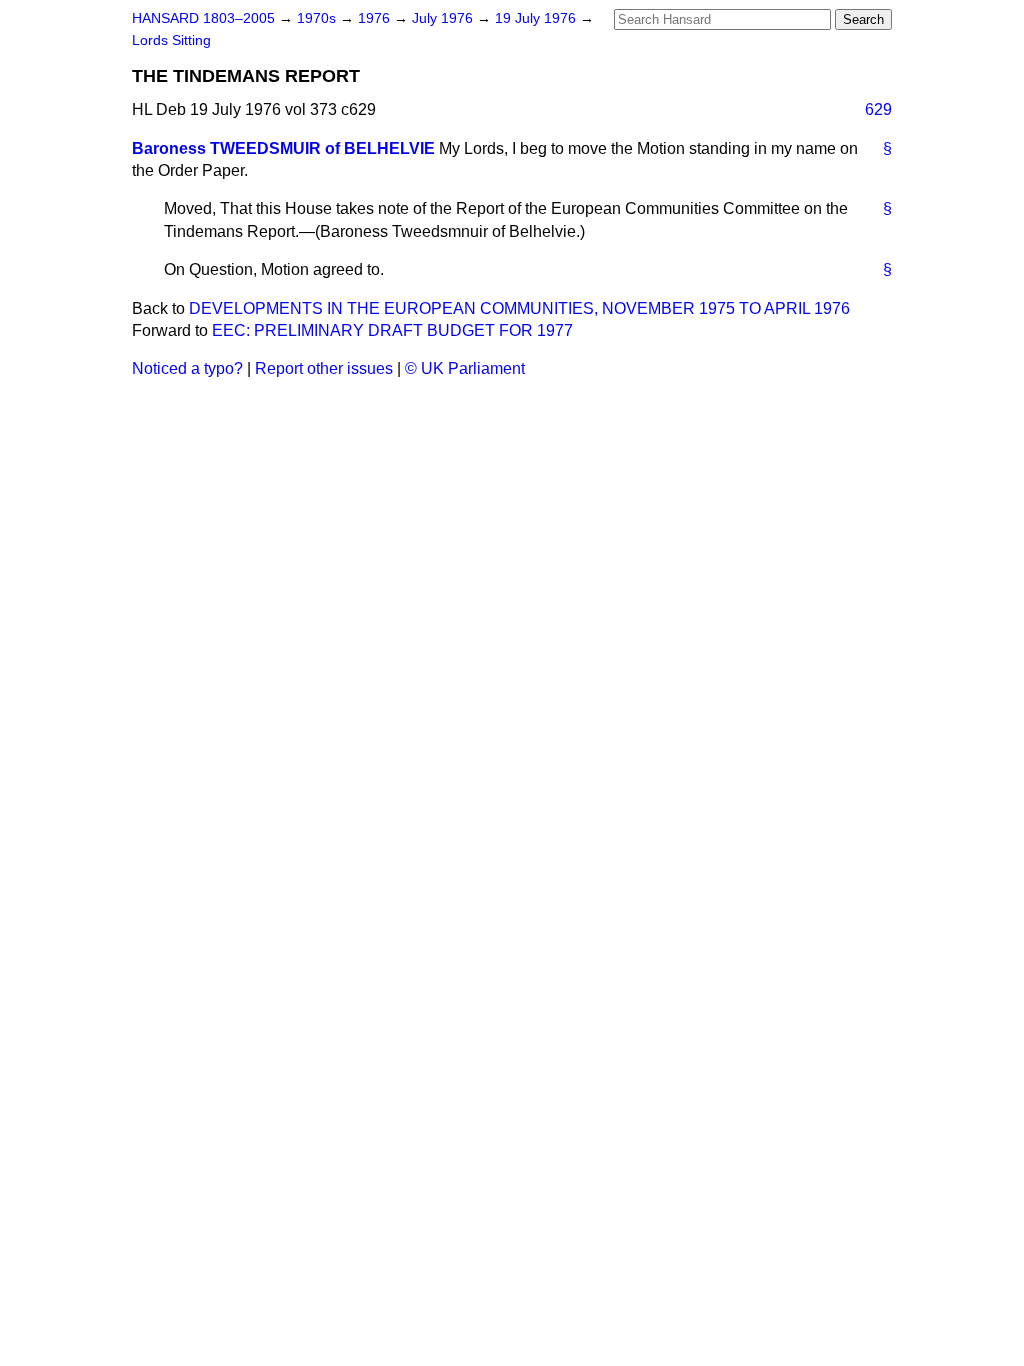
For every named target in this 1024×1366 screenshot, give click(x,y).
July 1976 (444, 18)
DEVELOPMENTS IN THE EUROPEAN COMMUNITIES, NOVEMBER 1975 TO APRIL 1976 (519, 308)
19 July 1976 (537, 18)
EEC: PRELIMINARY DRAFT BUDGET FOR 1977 (392, 330)
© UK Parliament (465, 368)
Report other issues (324, 368)
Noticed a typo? (187, 368)
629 (878, 109)
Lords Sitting (171, 40)
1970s (318, 18)
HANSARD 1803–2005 (203, 18)
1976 (376, 18)
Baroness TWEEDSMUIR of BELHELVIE (283, 148)
